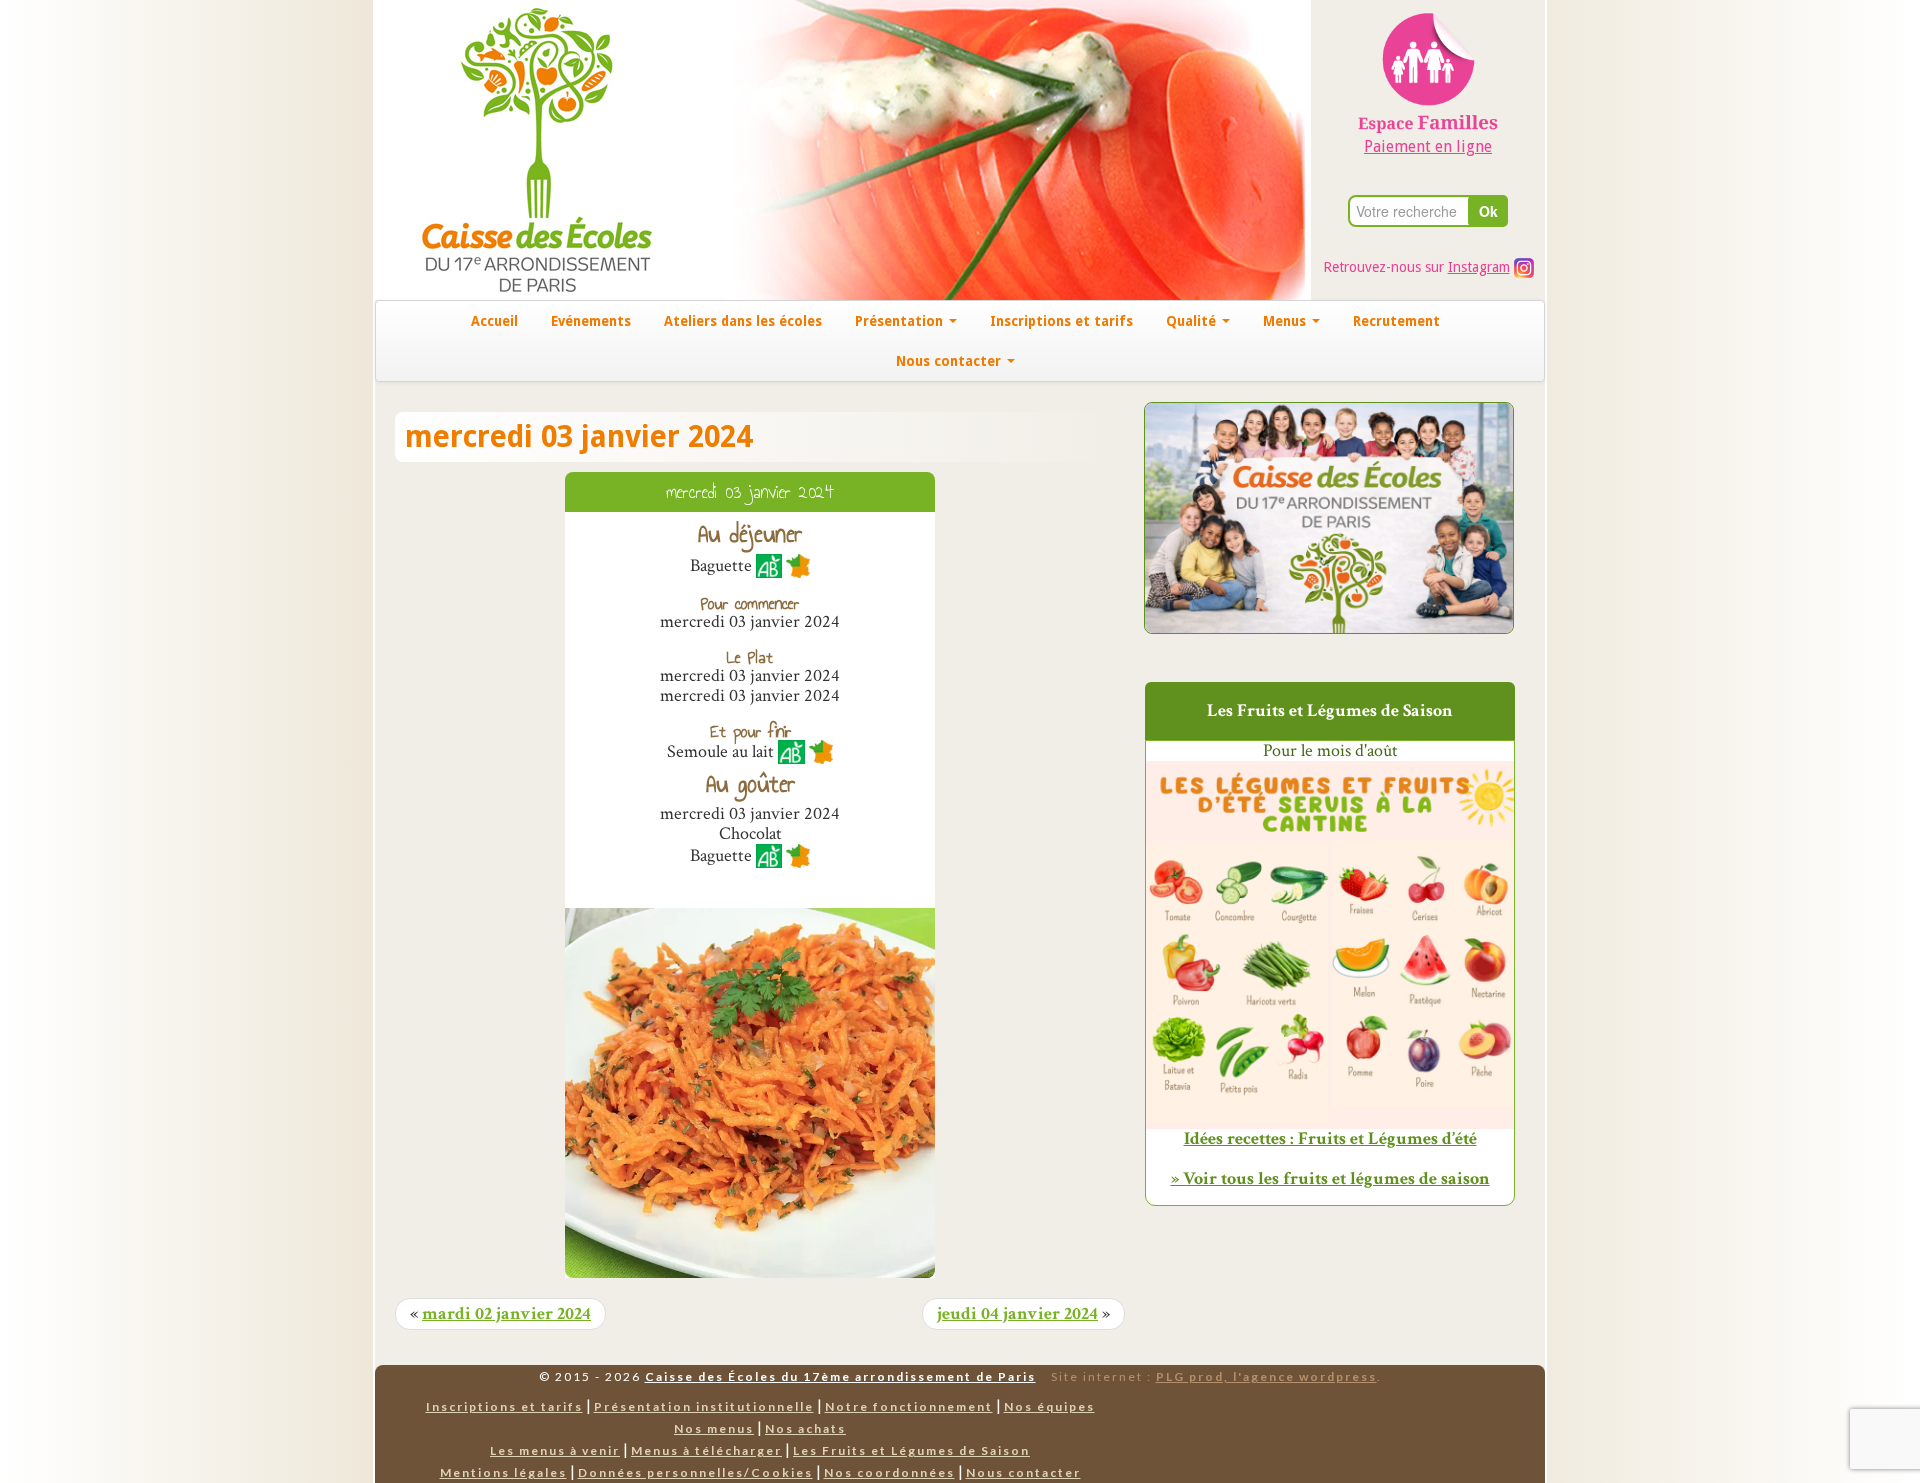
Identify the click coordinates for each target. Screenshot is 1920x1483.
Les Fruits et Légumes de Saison (911, 1450)
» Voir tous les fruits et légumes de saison (1330, 1178)
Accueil (494, 321)
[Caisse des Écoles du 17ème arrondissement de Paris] (516, 148)
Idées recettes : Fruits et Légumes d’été (1330, 1139)
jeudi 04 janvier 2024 (1017, 1314)
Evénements (591, 321)
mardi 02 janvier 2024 (506, 1314)
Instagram (1479, 267)
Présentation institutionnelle (704, 1406)
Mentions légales (503, 1472)
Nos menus (714, 1428)
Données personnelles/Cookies (695, 1472)
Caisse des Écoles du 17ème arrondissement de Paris (840, 1376)
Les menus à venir (555, 1450)
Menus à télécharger (706, 1450)
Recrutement (1396, 321)
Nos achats (805, 1428)
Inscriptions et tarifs (1061, 321)
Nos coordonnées (889, 1472)
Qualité (1193, 321)
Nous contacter (950, 361)
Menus (1286, 321)
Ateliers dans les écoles (743, 321)
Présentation (901, 321)
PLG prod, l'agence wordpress (1266, 1376)
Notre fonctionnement (909, 1406)
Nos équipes (1049, 1406)
